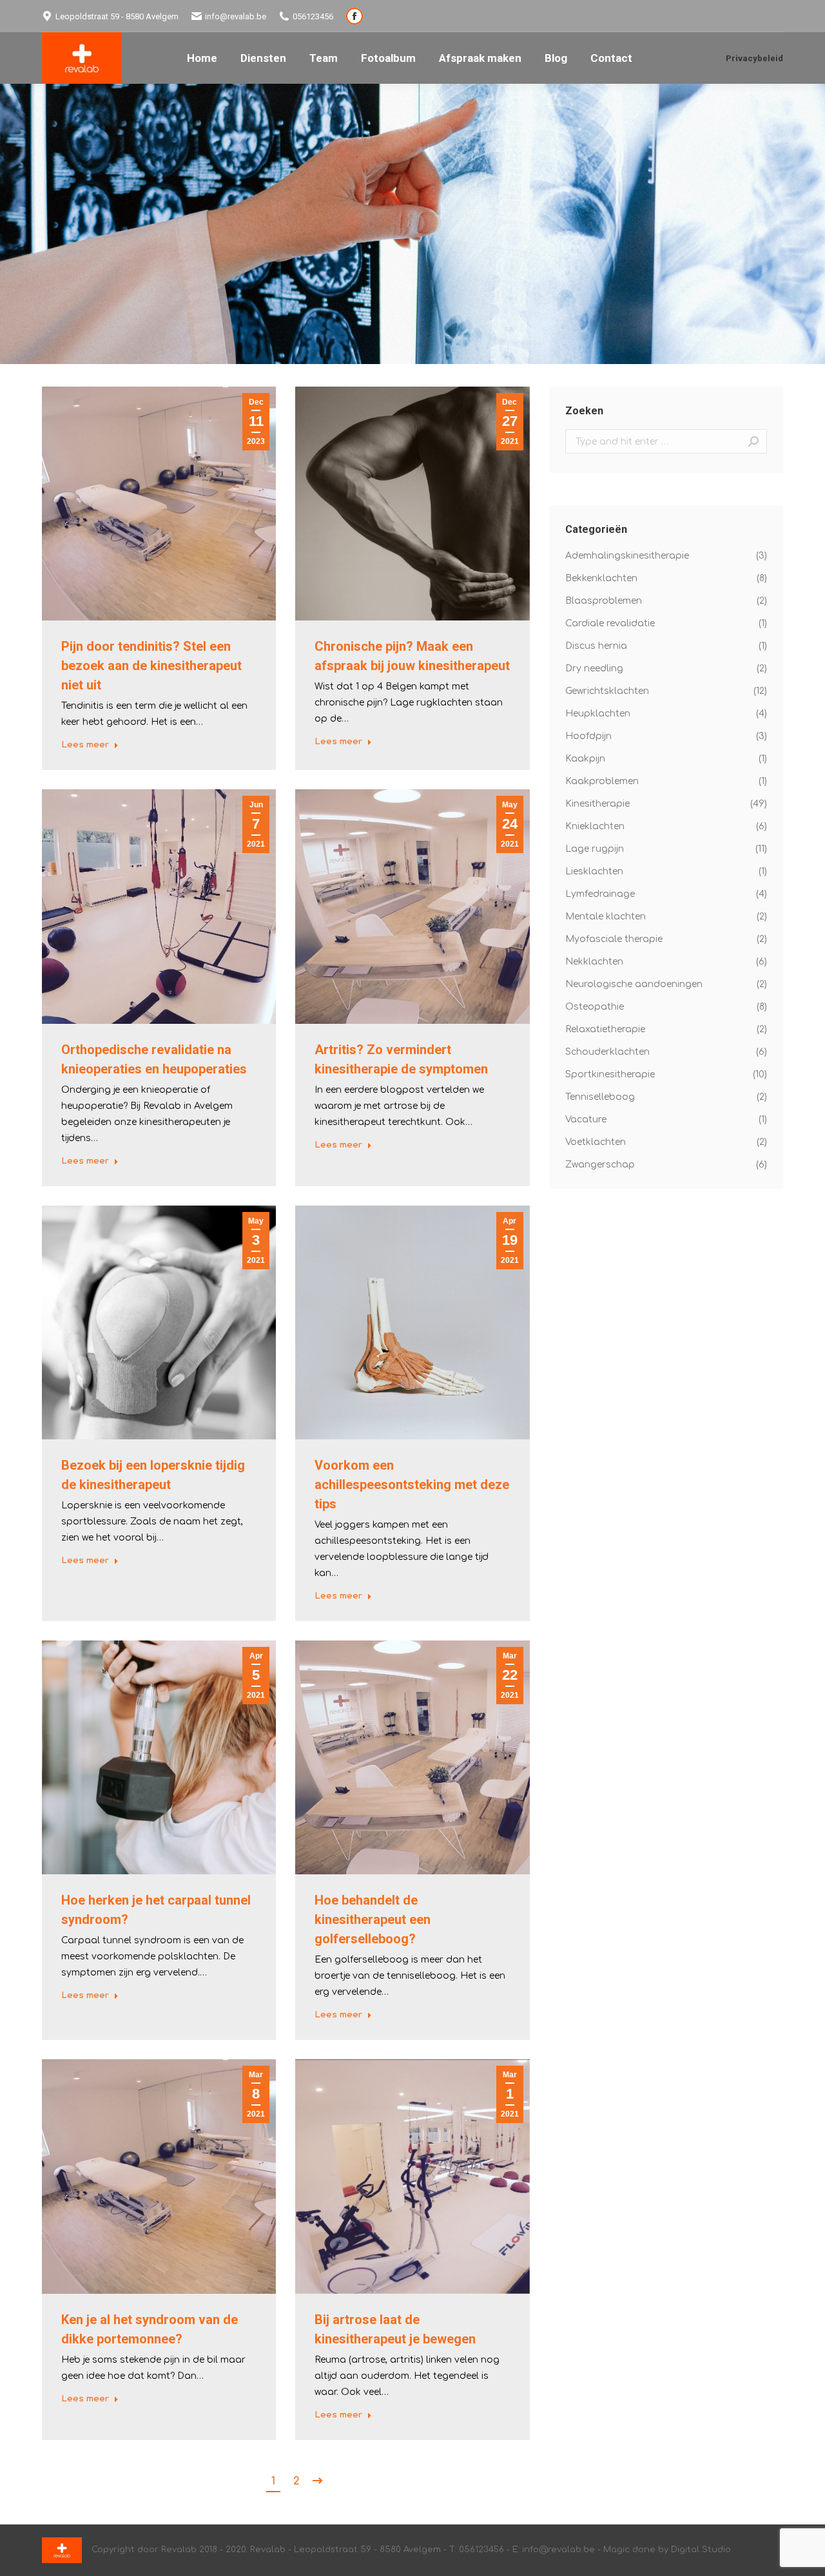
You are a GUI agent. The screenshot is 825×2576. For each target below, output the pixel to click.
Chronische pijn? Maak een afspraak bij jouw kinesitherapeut (412, 656)
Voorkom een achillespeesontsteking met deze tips (412, 1485)
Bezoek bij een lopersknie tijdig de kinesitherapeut (153, 1475)
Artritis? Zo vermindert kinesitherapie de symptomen (401, 1059)
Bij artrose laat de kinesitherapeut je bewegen (395, 2329)
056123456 (313, 16)
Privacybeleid (754, 58)
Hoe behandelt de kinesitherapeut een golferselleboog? (373, 1919)
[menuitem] (202, 58)
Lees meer (85, 745)
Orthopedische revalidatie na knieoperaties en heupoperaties (154, 1059)
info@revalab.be (236, 16)
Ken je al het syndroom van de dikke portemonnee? (150, 2329)
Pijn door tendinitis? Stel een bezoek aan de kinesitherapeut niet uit (151, 666)
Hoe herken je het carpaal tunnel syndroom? (156, 1910)
